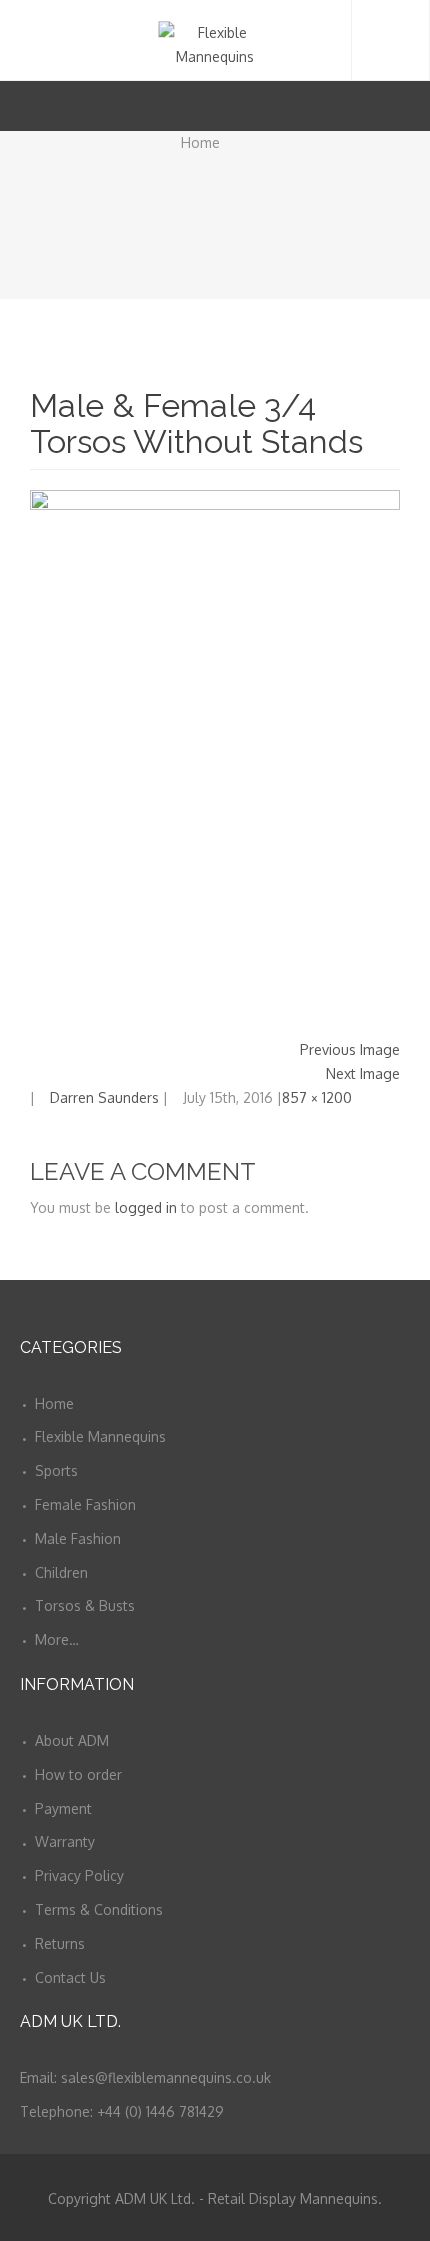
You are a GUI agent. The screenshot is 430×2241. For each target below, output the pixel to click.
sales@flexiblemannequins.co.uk (166, 2077)
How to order (78, 1774)
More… (57, 1639)
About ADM (72, 1740)
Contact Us (70, 1977)
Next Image (363, 1073)
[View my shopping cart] (379, 105)
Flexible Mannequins (100, 1436)
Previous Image (350, 1049)
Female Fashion (85, 1504)
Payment (63, 1808)
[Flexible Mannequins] (214, 40)
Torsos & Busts (85, 1605)
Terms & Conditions (99, 1909)
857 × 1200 (317, 1097)
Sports (56, 1470)
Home (200, 142)
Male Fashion (78, 1538)
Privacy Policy (79, 1875)
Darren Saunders (104, 1097)
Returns (60, 1943)
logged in (146, 1207)
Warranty (65, 1841)
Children (61, 1572)
